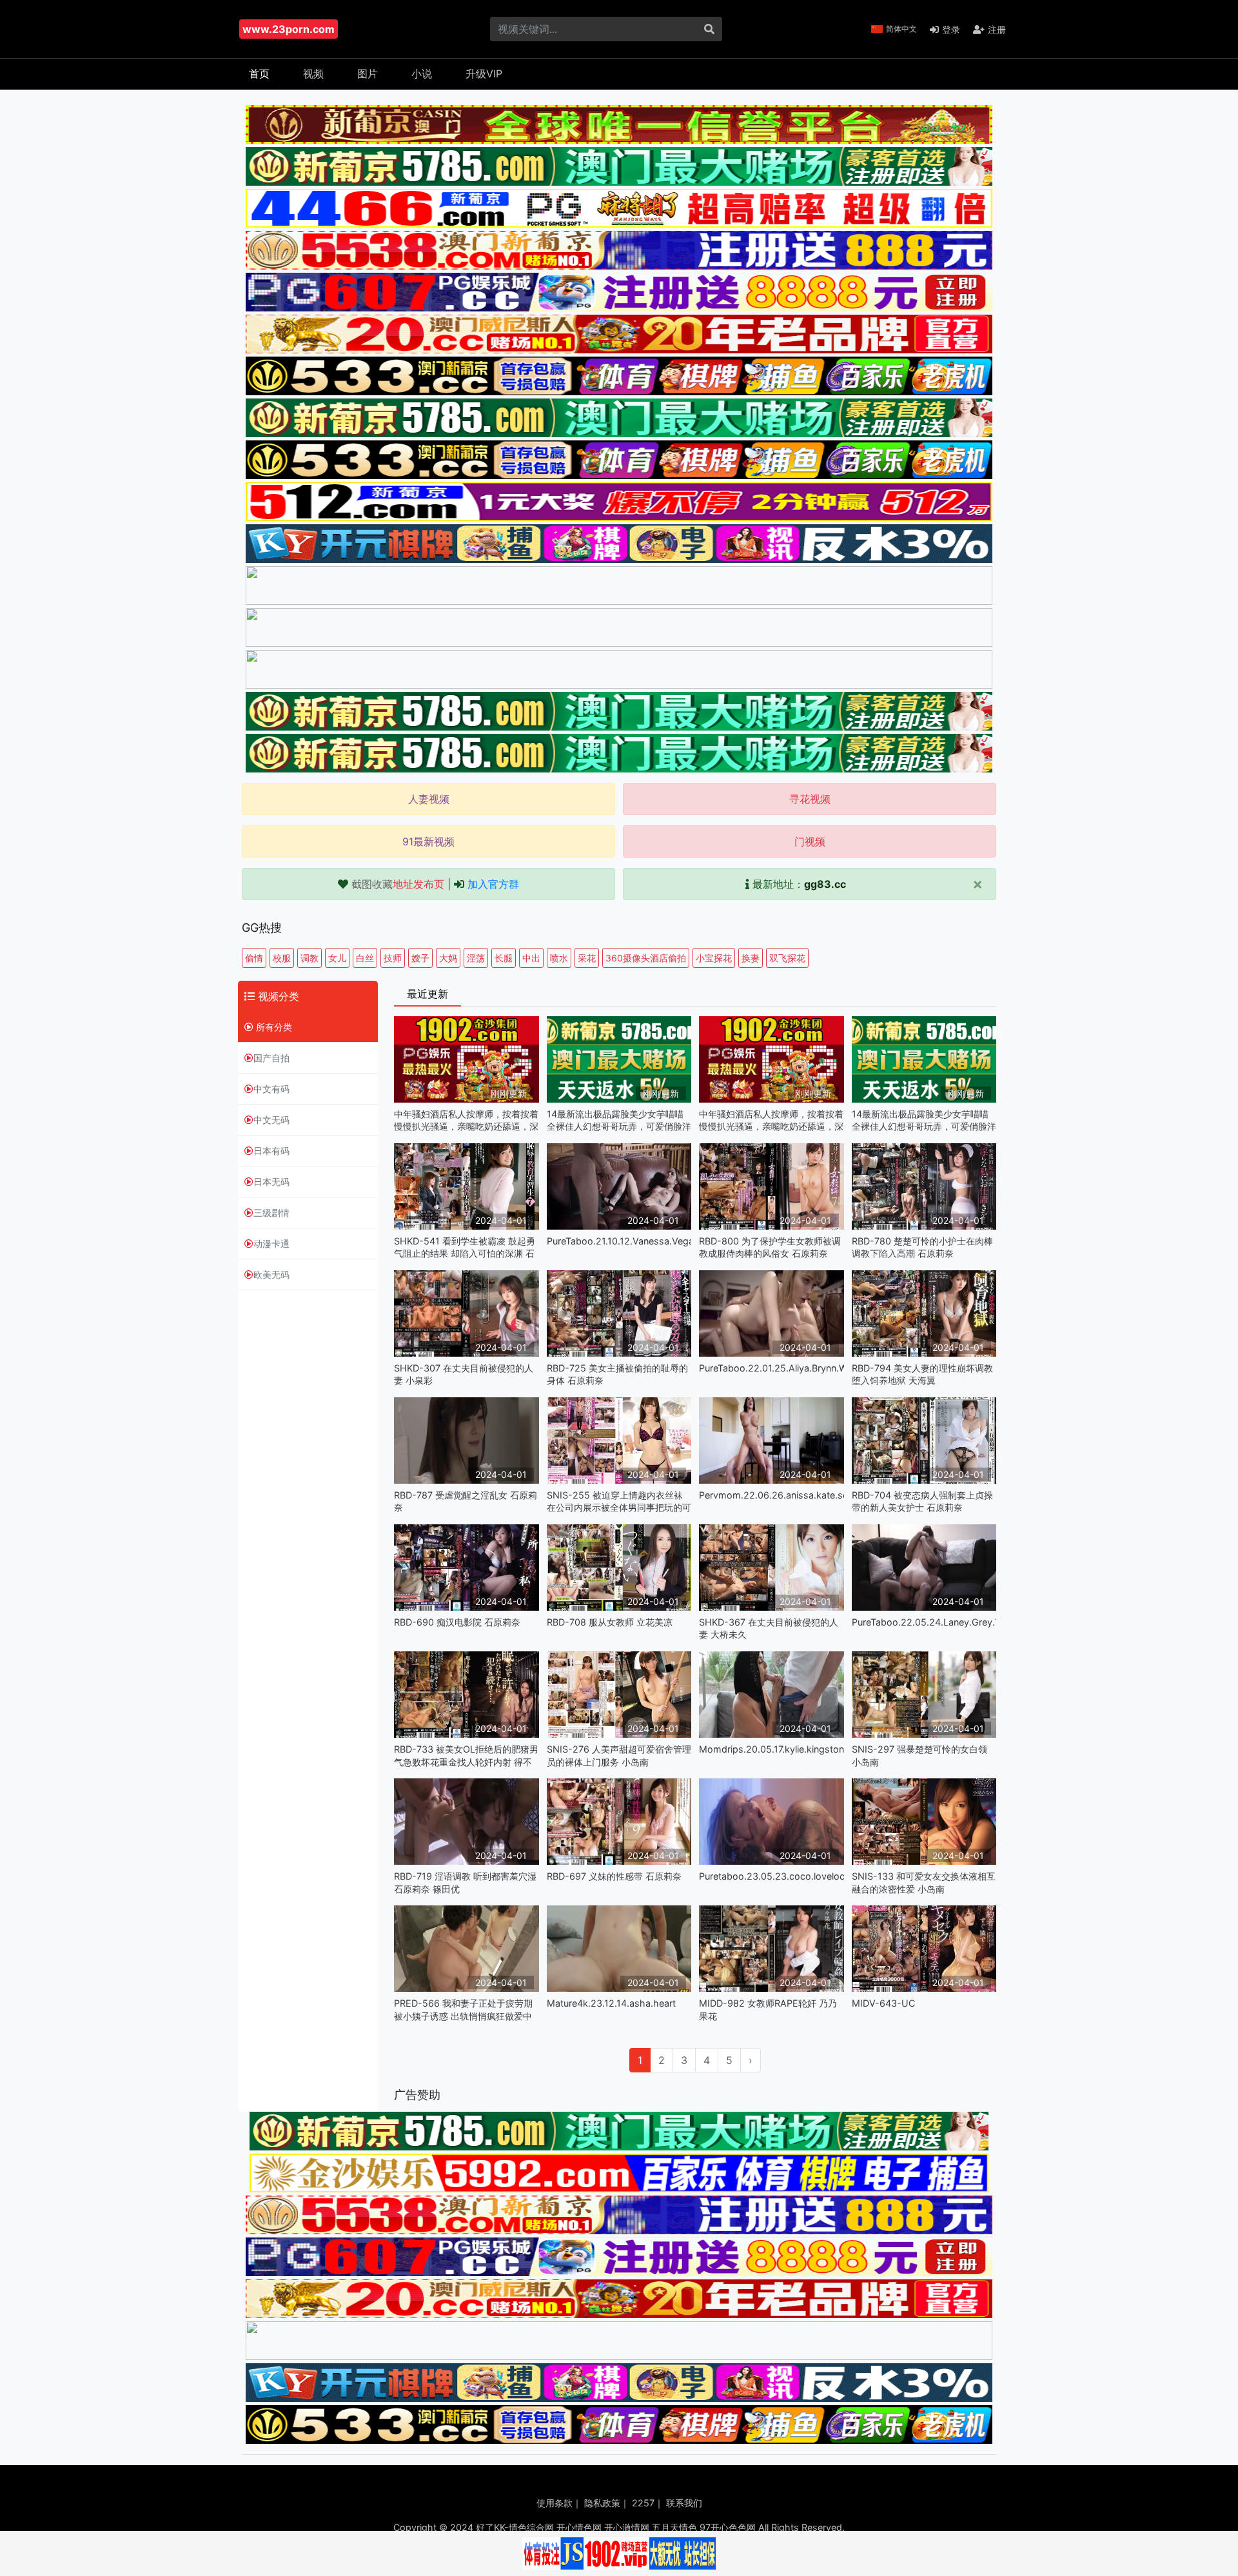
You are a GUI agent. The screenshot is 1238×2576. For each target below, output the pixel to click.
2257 (643, 2503)
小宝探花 (714, 958)
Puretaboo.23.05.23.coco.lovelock (771, 1876)
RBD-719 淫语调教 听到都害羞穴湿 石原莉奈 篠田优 (465, 1882)
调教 (309, 958)
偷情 (254, 958)
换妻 (751, 958)
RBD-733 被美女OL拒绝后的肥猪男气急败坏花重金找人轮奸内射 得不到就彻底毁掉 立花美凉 (466, 1755)
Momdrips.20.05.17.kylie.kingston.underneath (771, 1749)
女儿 (337, 958)
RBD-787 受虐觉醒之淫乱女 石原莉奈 (466, 1501)
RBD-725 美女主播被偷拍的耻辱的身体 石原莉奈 (617, 1374)
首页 (259, 74)
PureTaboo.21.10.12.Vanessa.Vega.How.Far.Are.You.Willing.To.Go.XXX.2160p (619, 1241)
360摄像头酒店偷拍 (646, 958)
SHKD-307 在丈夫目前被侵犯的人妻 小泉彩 (464, 1374)
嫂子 (420, 958)
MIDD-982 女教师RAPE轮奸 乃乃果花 (768, 2009)
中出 (531, 958)
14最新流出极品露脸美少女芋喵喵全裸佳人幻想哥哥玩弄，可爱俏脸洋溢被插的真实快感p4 (619, 1120)
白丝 (365, 958)
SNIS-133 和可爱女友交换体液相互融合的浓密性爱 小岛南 (924, 1882)
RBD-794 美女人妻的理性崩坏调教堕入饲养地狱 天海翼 (922, 1374)
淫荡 (476, 958)
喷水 (559, 958)
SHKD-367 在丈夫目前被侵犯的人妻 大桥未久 (769, 1628)
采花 (587, 958)
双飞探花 (787, 958)
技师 (393, 958)
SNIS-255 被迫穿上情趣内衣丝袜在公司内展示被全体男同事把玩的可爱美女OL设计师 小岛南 (619, 1501)
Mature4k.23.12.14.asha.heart (611, 2003)
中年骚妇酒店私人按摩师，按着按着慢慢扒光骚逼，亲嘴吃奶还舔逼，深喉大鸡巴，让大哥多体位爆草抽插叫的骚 (466, 1120)
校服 (282, 958)
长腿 (504, 958)
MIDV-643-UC (883, 2003)
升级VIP (484, 74)
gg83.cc (825, 884)
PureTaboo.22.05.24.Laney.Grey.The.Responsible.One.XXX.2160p (924, 1622)
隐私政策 (602, 2503)
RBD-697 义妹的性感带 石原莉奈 (614, 1876)
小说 (422, 74)
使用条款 (555, 2503)
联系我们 (684, 2503)
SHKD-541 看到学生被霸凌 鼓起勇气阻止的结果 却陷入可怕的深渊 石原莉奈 (465, 1247)
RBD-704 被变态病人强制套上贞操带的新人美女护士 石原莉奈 (922, 1501)
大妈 (448, 958)
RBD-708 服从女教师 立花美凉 (610, 1622)
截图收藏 (398, 884)
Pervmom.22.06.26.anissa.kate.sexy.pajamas (771, 1495)
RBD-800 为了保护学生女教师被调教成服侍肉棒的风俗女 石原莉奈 (770, 1247)
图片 (368, 74)
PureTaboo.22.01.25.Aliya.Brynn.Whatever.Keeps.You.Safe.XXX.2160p (771, 1368)
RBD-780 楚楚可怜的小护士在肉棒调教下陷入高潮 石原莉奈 (922, 1247)
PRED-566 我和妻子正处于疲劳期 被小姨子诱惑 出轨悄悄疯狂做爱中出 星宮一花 (463, 2010)
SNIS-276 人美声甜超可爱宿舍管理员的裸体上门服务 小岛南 (619, 1755)
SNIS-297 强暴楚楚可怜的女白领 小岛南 (919, 1755)
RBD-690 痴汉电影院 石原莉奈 (457, 1622)
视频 (313, 74)
